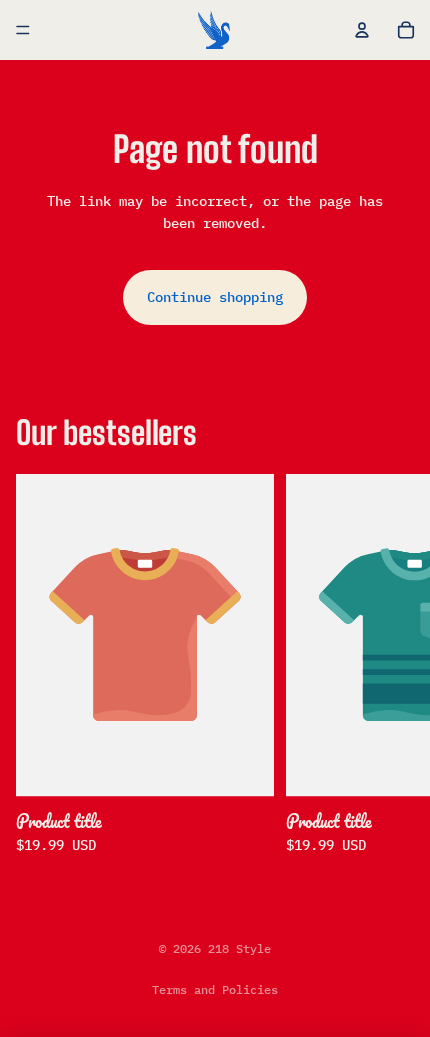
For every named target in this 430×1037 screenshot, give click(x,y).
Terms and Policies (215, 989)
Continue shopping (215, 297)
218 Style (239, 948)
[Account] (362, 30)
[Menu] (23, 30)
